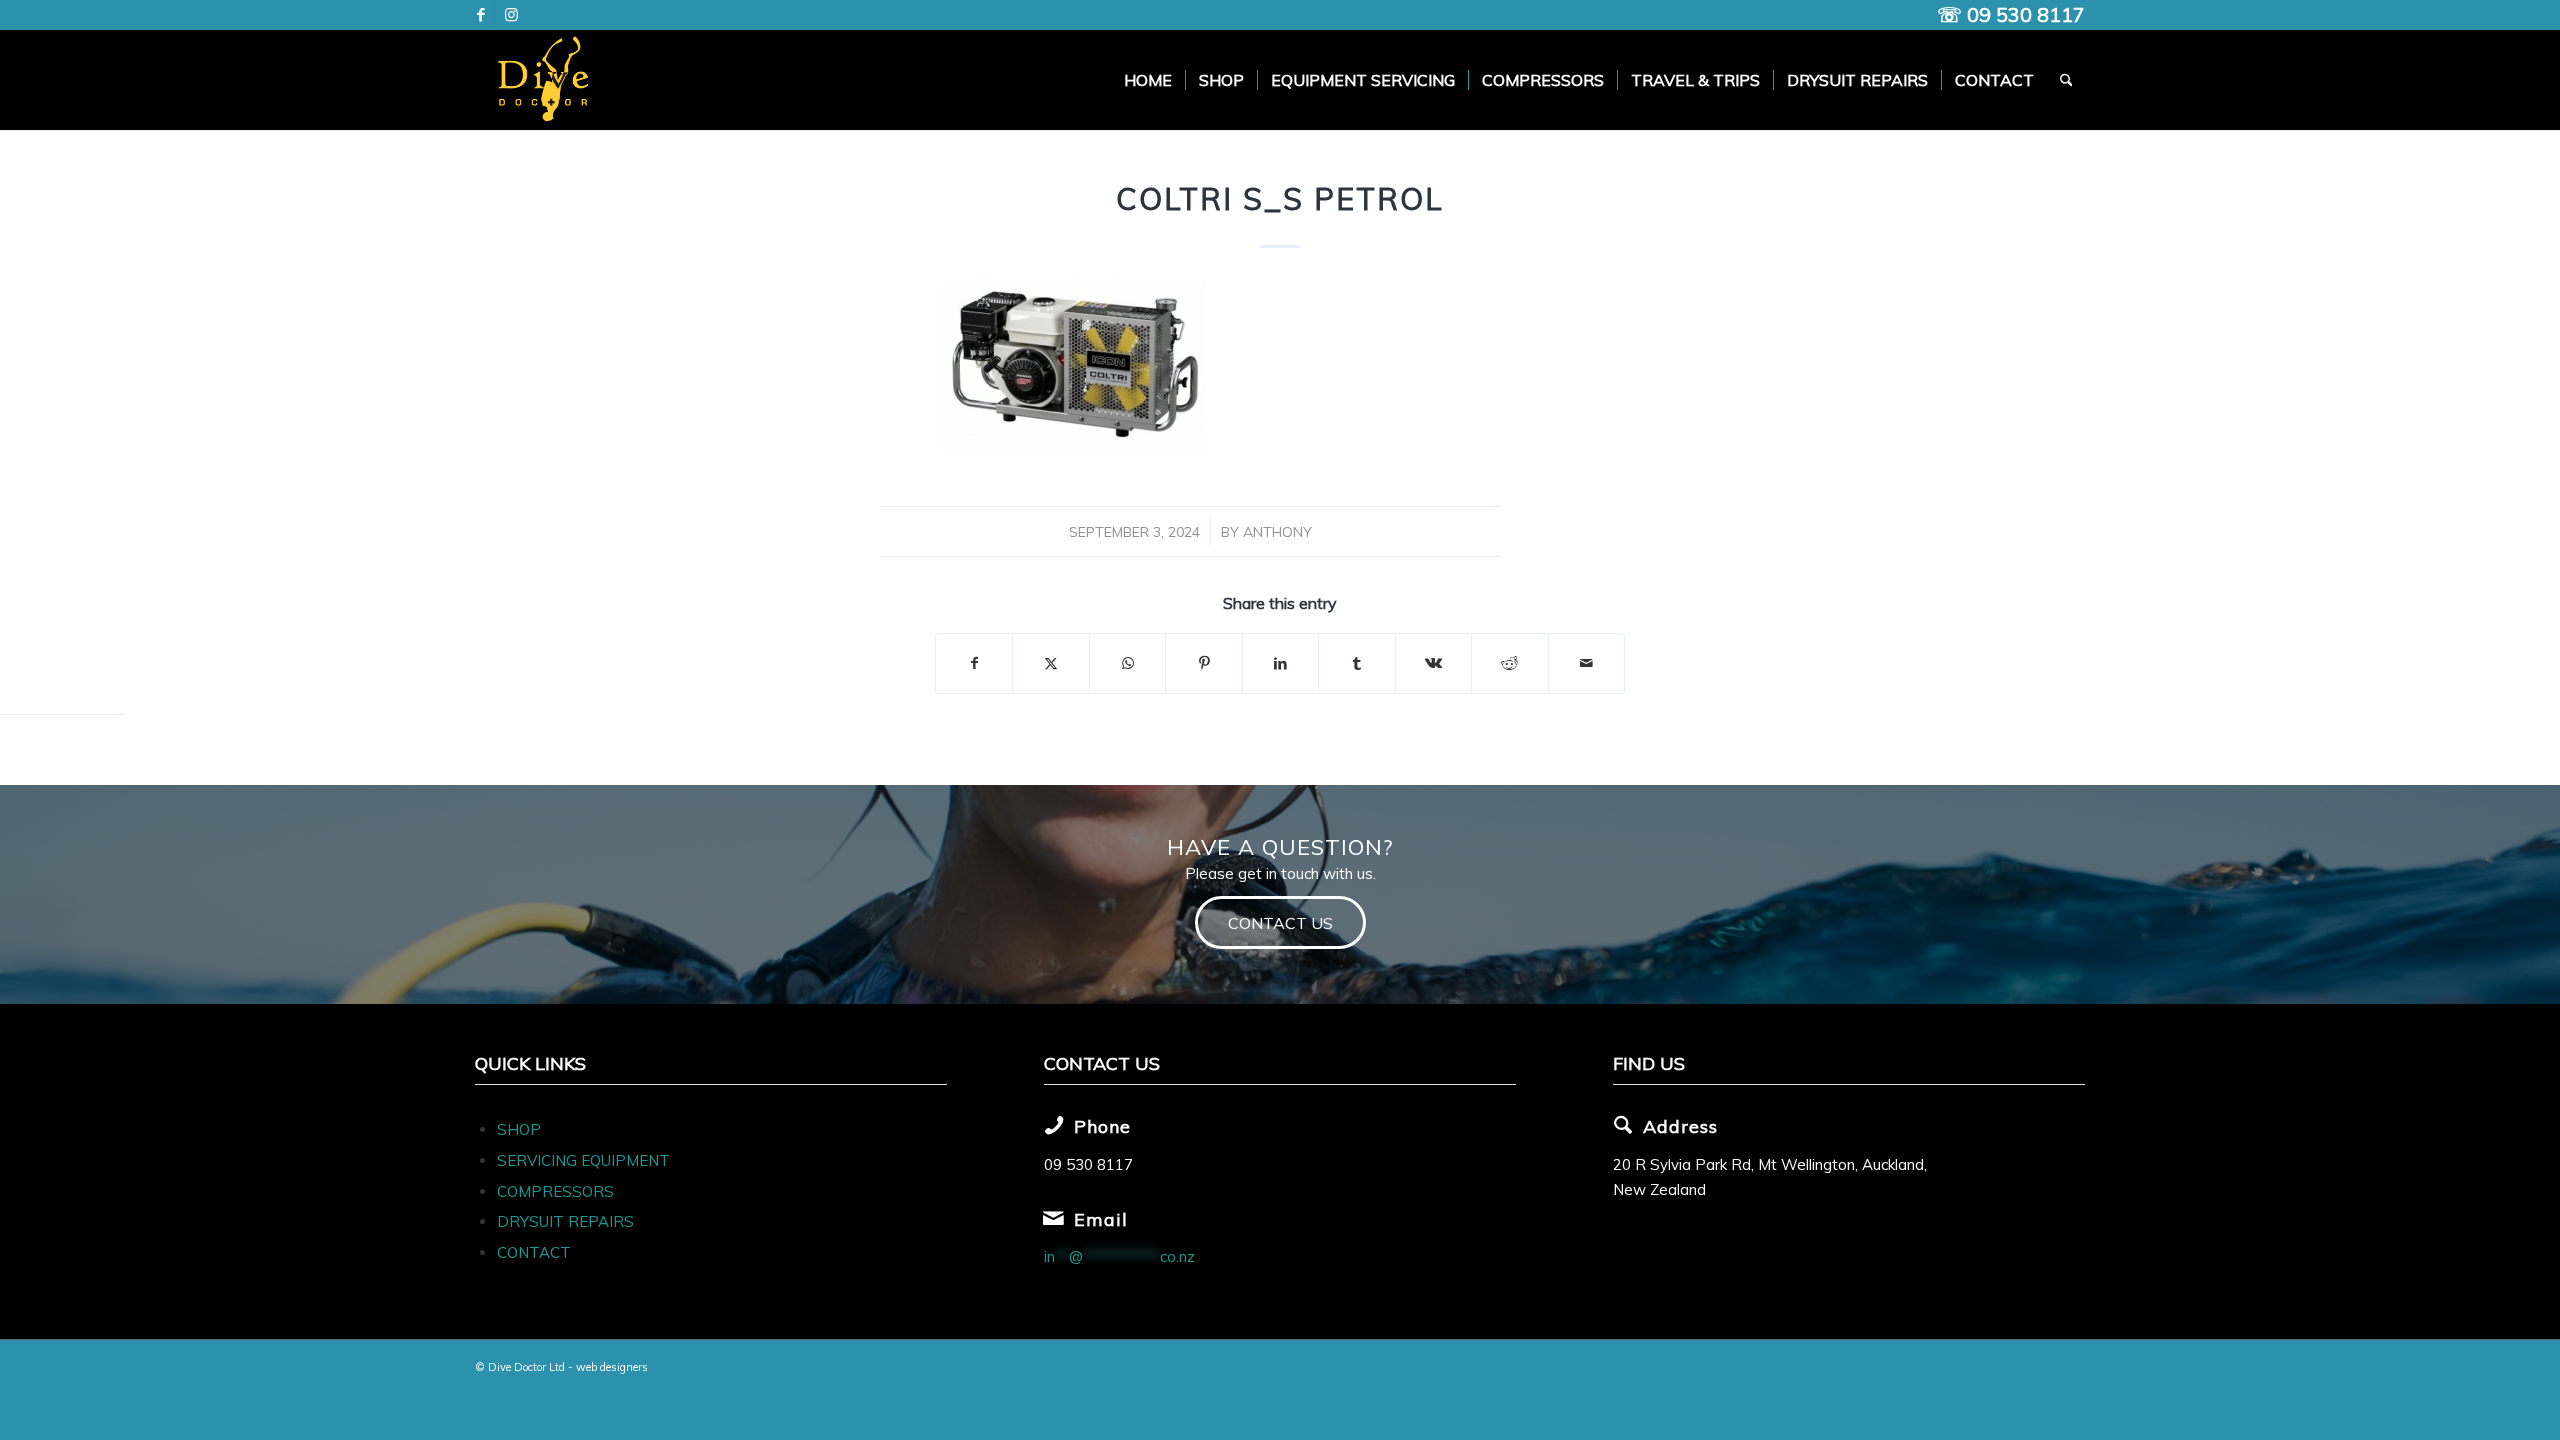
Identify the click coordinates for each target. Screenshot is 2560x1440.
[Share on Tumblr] (1356, 663)
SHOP (519, 1129)
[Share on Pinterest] (1203, 663)
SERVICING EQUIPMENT (583, 1160)
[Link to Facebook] (480, 15)
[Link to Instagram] (511, 15)
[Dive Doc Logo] (547, 80)
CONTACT (534, 1252)
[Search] (2066, 80)
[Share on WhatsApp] (1127, 663)
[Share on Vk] (1433, 663)
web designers (612, 1367)
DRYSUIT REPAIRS (565, 1221)
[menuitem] (1148, 80)
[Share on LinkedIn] (1280, 663)
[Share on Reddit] (1509, 663)
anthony (1277, 531)
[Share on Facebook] (974, 663)
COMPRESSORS (557, 1191)
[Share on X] (1050, 663)
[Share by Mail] (1587, 663)
